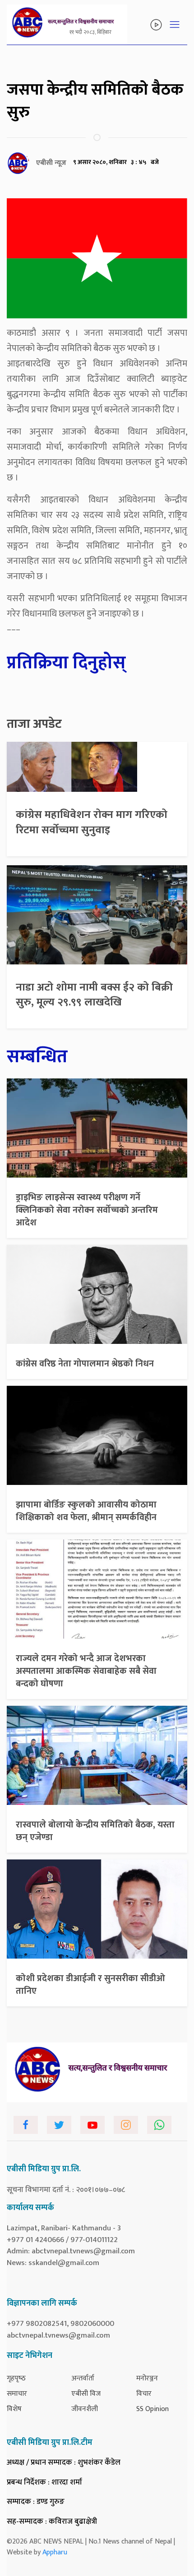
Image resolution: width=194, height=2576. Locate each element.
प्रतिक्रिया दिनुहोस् (66, 663)
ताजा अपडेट (34, 724)
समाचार (17, 2394)
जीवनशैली (85, 2409)
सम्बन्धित (37, 1057)
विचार (144, 2394)
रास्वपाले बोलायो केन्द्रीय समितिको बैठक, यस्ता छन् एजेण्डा (95, 1831)
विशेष (14, 2409)
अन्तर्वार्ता (83, 2378)
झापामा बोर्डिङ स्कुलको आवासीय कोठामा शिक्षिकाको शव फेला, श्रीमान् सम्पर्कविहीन (86, 1511)
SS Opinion (152, 2409)
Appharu (55, 2552)
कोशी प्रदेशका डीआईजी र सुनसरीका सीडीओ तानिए (90, 1985)
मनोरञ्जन (147, 2378)
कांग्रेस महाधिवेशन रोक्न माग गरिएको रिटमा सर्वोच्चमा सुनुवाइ (92, 822)
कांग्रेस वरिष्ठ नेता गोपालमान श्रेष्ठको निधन (85, 1364)
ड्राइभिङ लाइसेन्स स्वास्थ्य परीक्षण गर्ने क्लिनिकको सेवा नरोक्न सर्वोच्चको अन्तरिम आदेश (87, 1210)
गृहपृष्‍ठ (16, 2378)
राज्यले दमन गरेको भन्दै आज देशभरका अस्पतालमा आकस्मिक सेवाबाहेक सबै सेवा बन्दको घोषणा (86, 1671)
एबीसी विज (86, 2394)
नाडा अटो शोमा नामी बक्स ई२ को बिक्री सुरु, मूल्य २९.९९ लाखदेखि (94, 995)
